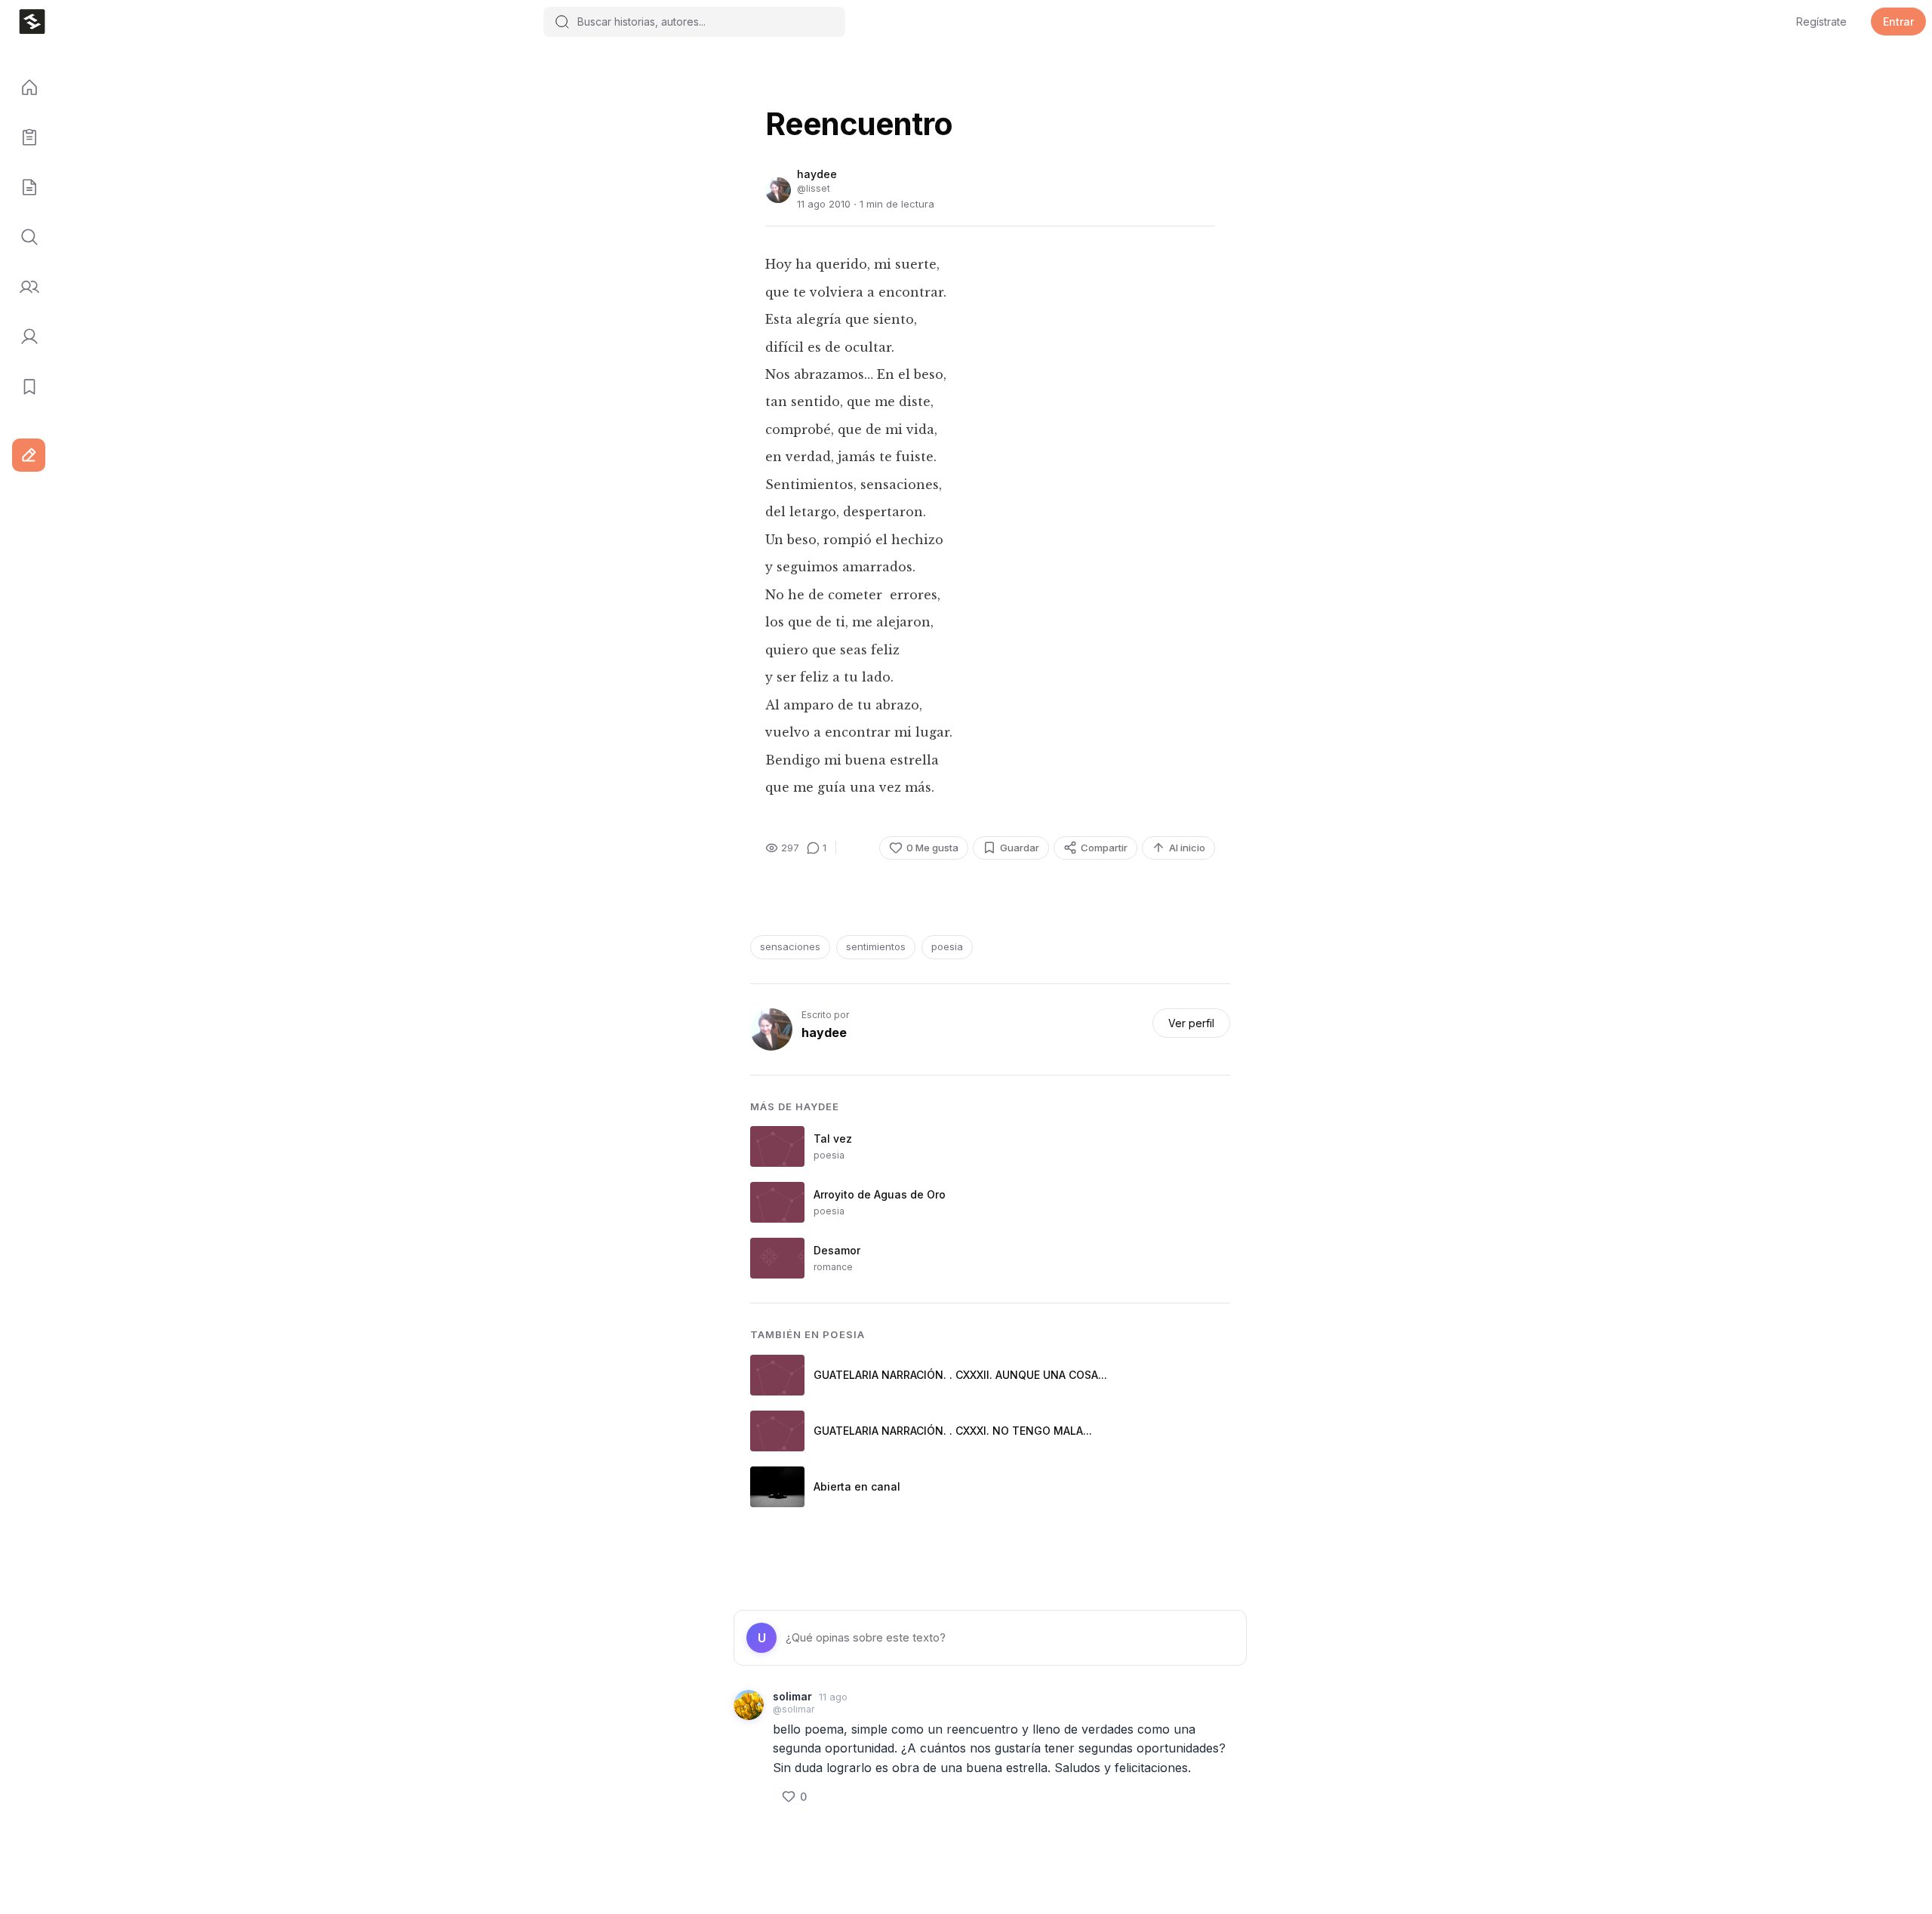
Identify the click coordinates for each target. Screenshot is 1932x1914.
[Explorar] (24, 238)
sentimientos (876, 946)
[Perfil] (24, 337)
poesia (947, 946)
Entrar (1898, 22)
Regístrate (1821, 22)
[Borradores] (24, 188)
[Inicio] (24, 88)
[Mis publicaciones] (24, 138)
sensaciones (790, 946)
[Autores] (24, 288)
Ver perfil (1191, 1023)
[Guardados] (24, 387)
